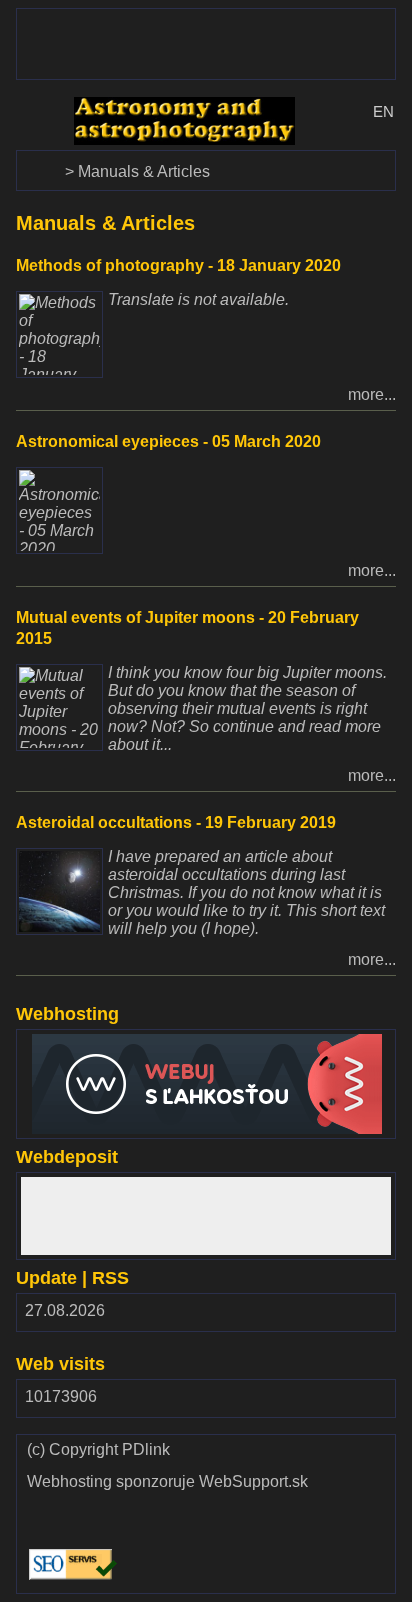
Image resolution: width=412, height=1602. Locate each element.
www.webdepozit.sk (91, 1185)
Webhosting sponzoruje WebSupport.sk (167, 1482)
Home (39, 159)
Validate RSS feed (169, 1558)
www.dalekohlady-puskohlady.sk (133, 17)
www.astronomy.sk (140, 105)
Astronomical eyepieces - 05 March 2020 (168, 441)
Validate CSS (169, 1501)
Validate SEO (69, 1549)
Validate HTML (50, 1510)
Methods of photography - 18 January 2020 (178, 265)
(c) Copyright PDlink (98, 1450)
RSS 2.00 (365, 1315)
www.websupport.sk (92, 1042)
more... (372, 394)
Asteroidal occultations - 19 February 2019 (176, 822)
